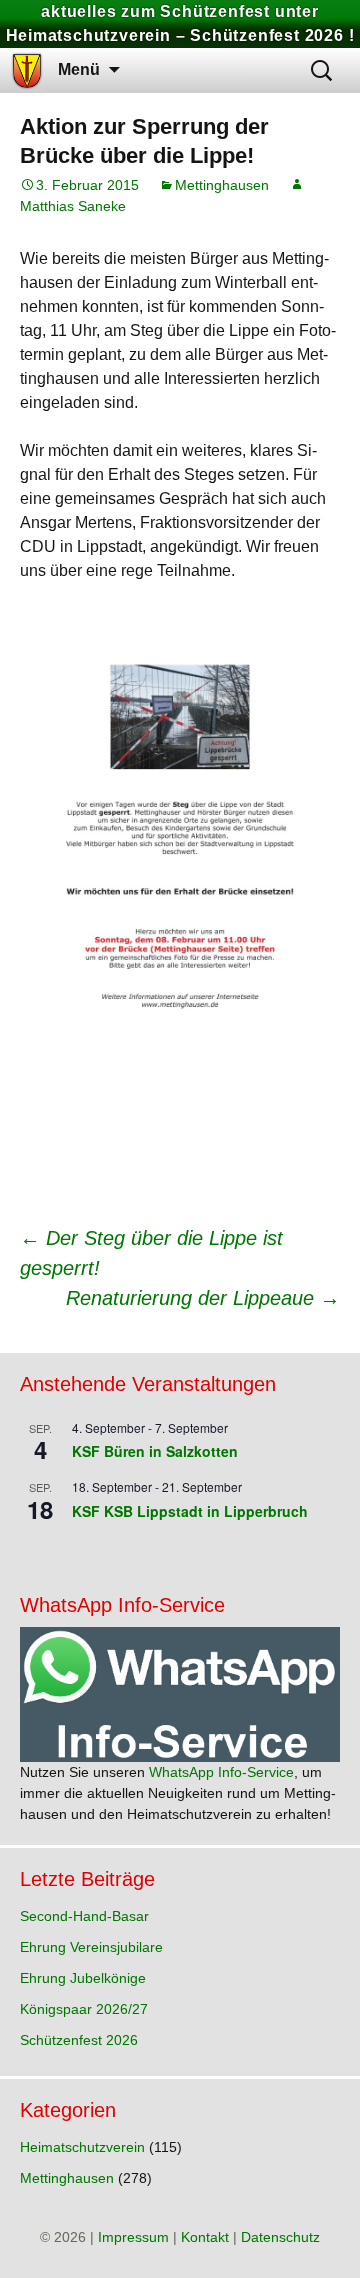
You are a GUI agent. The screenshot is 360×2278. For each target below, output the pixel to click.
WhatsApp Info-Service (221, 1772)
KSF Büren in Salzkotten (155, 1451)
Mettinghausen (222, 185)
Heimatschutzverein (82, 2147)
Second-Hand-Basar (84, 1916)
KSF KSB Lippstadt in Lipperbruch (190, 1511)
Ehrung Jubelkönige (83, 1978)
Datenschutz (280, 2237)
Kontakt (205, 2237)
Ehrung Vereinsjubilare (91, 1947)
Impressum (133, 2237)
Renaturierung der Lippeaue (203, 1298)
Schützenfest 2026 (79, 2040)
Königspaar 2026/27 (84, 2009)
